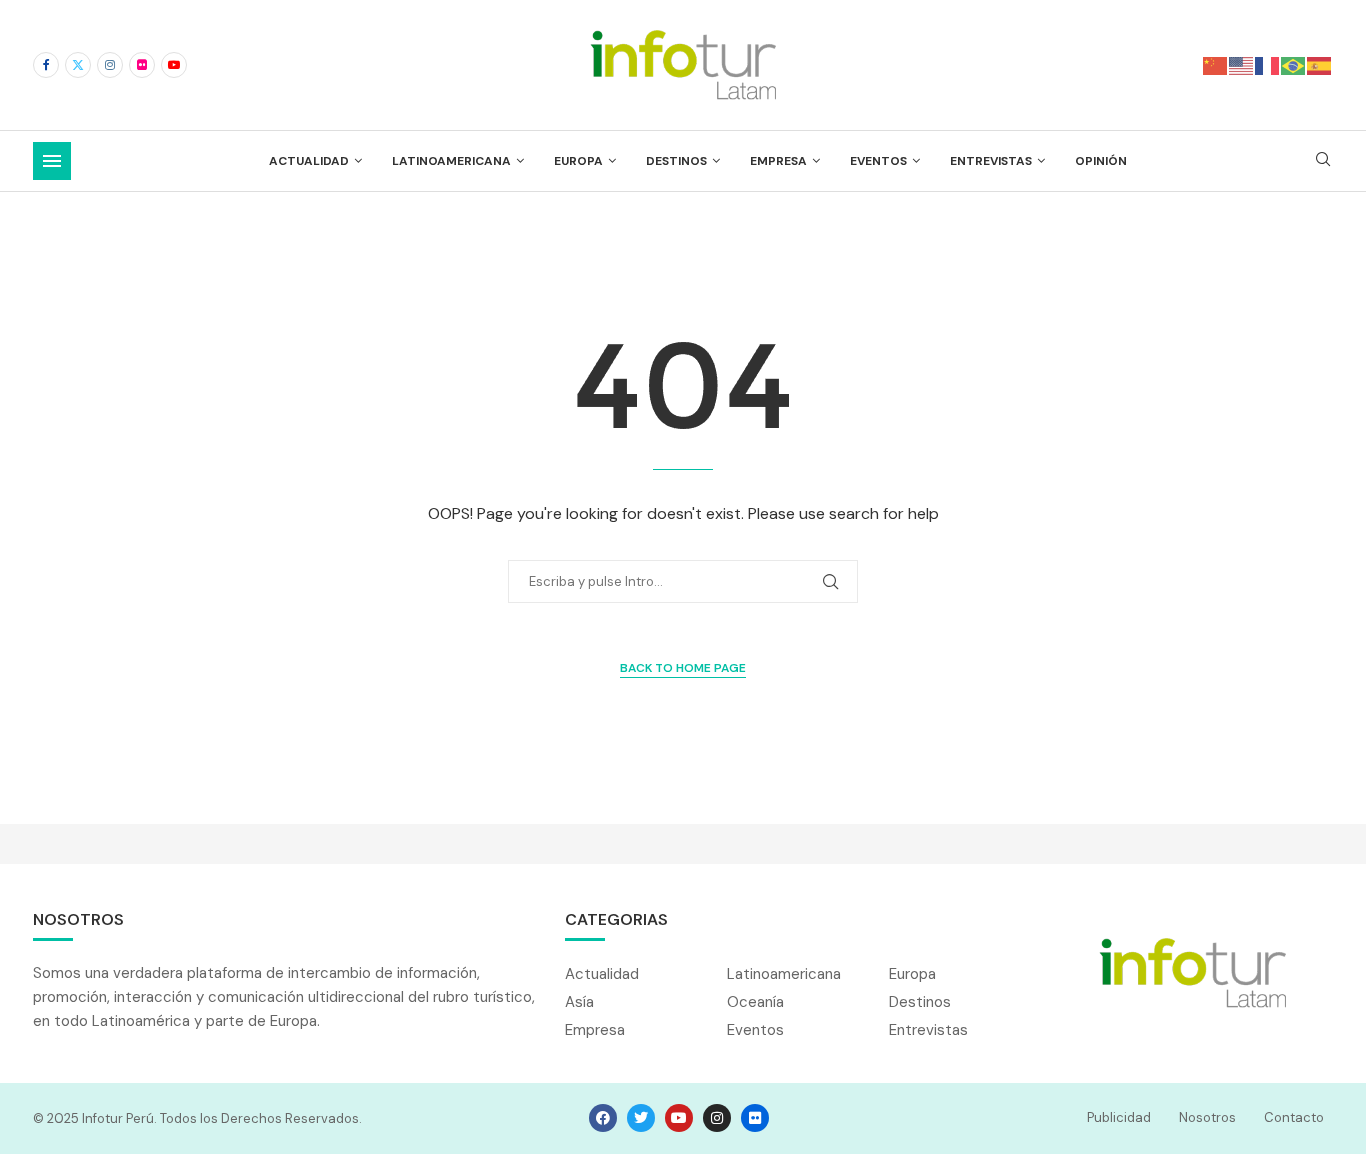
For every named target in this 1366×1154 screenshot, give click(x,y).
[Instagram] (110, 65)
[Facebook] (46, 65)
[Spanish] (1320, 64)
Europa (578, 161)
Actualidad (309, 161)
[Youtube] (174, 65)
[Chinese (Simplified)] (1216, 64)
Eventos (878, 161)
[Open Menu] (52, 161)
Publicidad (1119, 1117)
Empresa (778, 161)
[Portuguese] (1294, 64)
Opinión (1101, 161)
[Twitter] (78, 65)
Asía (579, 1002)
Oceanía (755, 1002)
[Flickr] (142, 65)
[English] (1242, 64)
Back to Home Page (683, 668)
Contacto (1294, 1117)
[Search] (1323, 161)
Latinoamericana (451, 161)
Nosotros (1207, 1117)
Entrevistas (991, 161)
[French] (1268, 64)
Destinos (676, 161)
